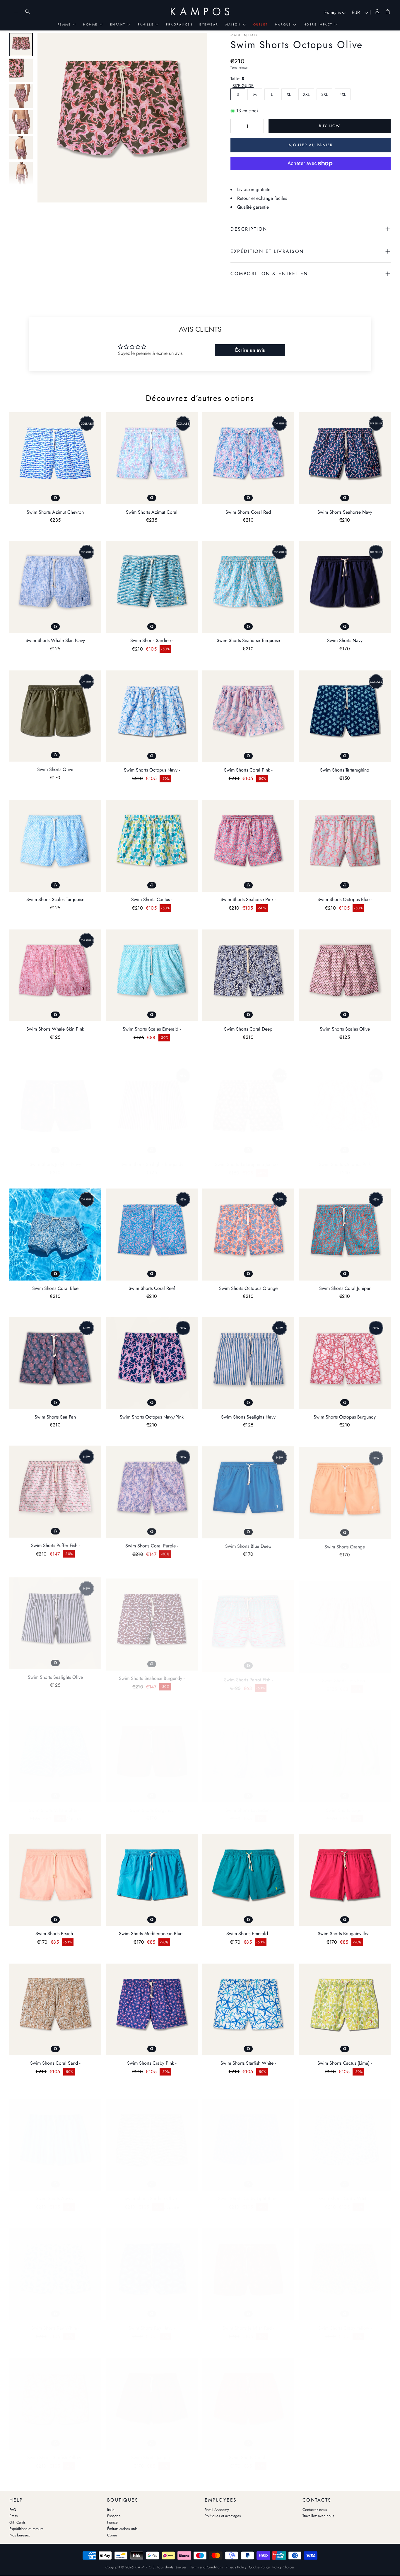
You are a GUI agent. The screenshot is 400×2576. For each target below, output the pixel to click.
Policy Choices (283, 2567)
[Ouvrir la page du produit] (55, 458)
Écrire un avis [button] (250, 350)
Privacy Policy (236, 2567)
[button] (243, 86)
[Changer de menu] (16, 12)
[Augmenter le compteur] (258, 126)
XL (289, 94)
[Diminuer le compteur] (236, 126)
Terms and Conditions (207, 2567)
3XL (324, 94)
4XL (343, 94)
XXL (306, 94)
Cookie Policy (259, 2567)
